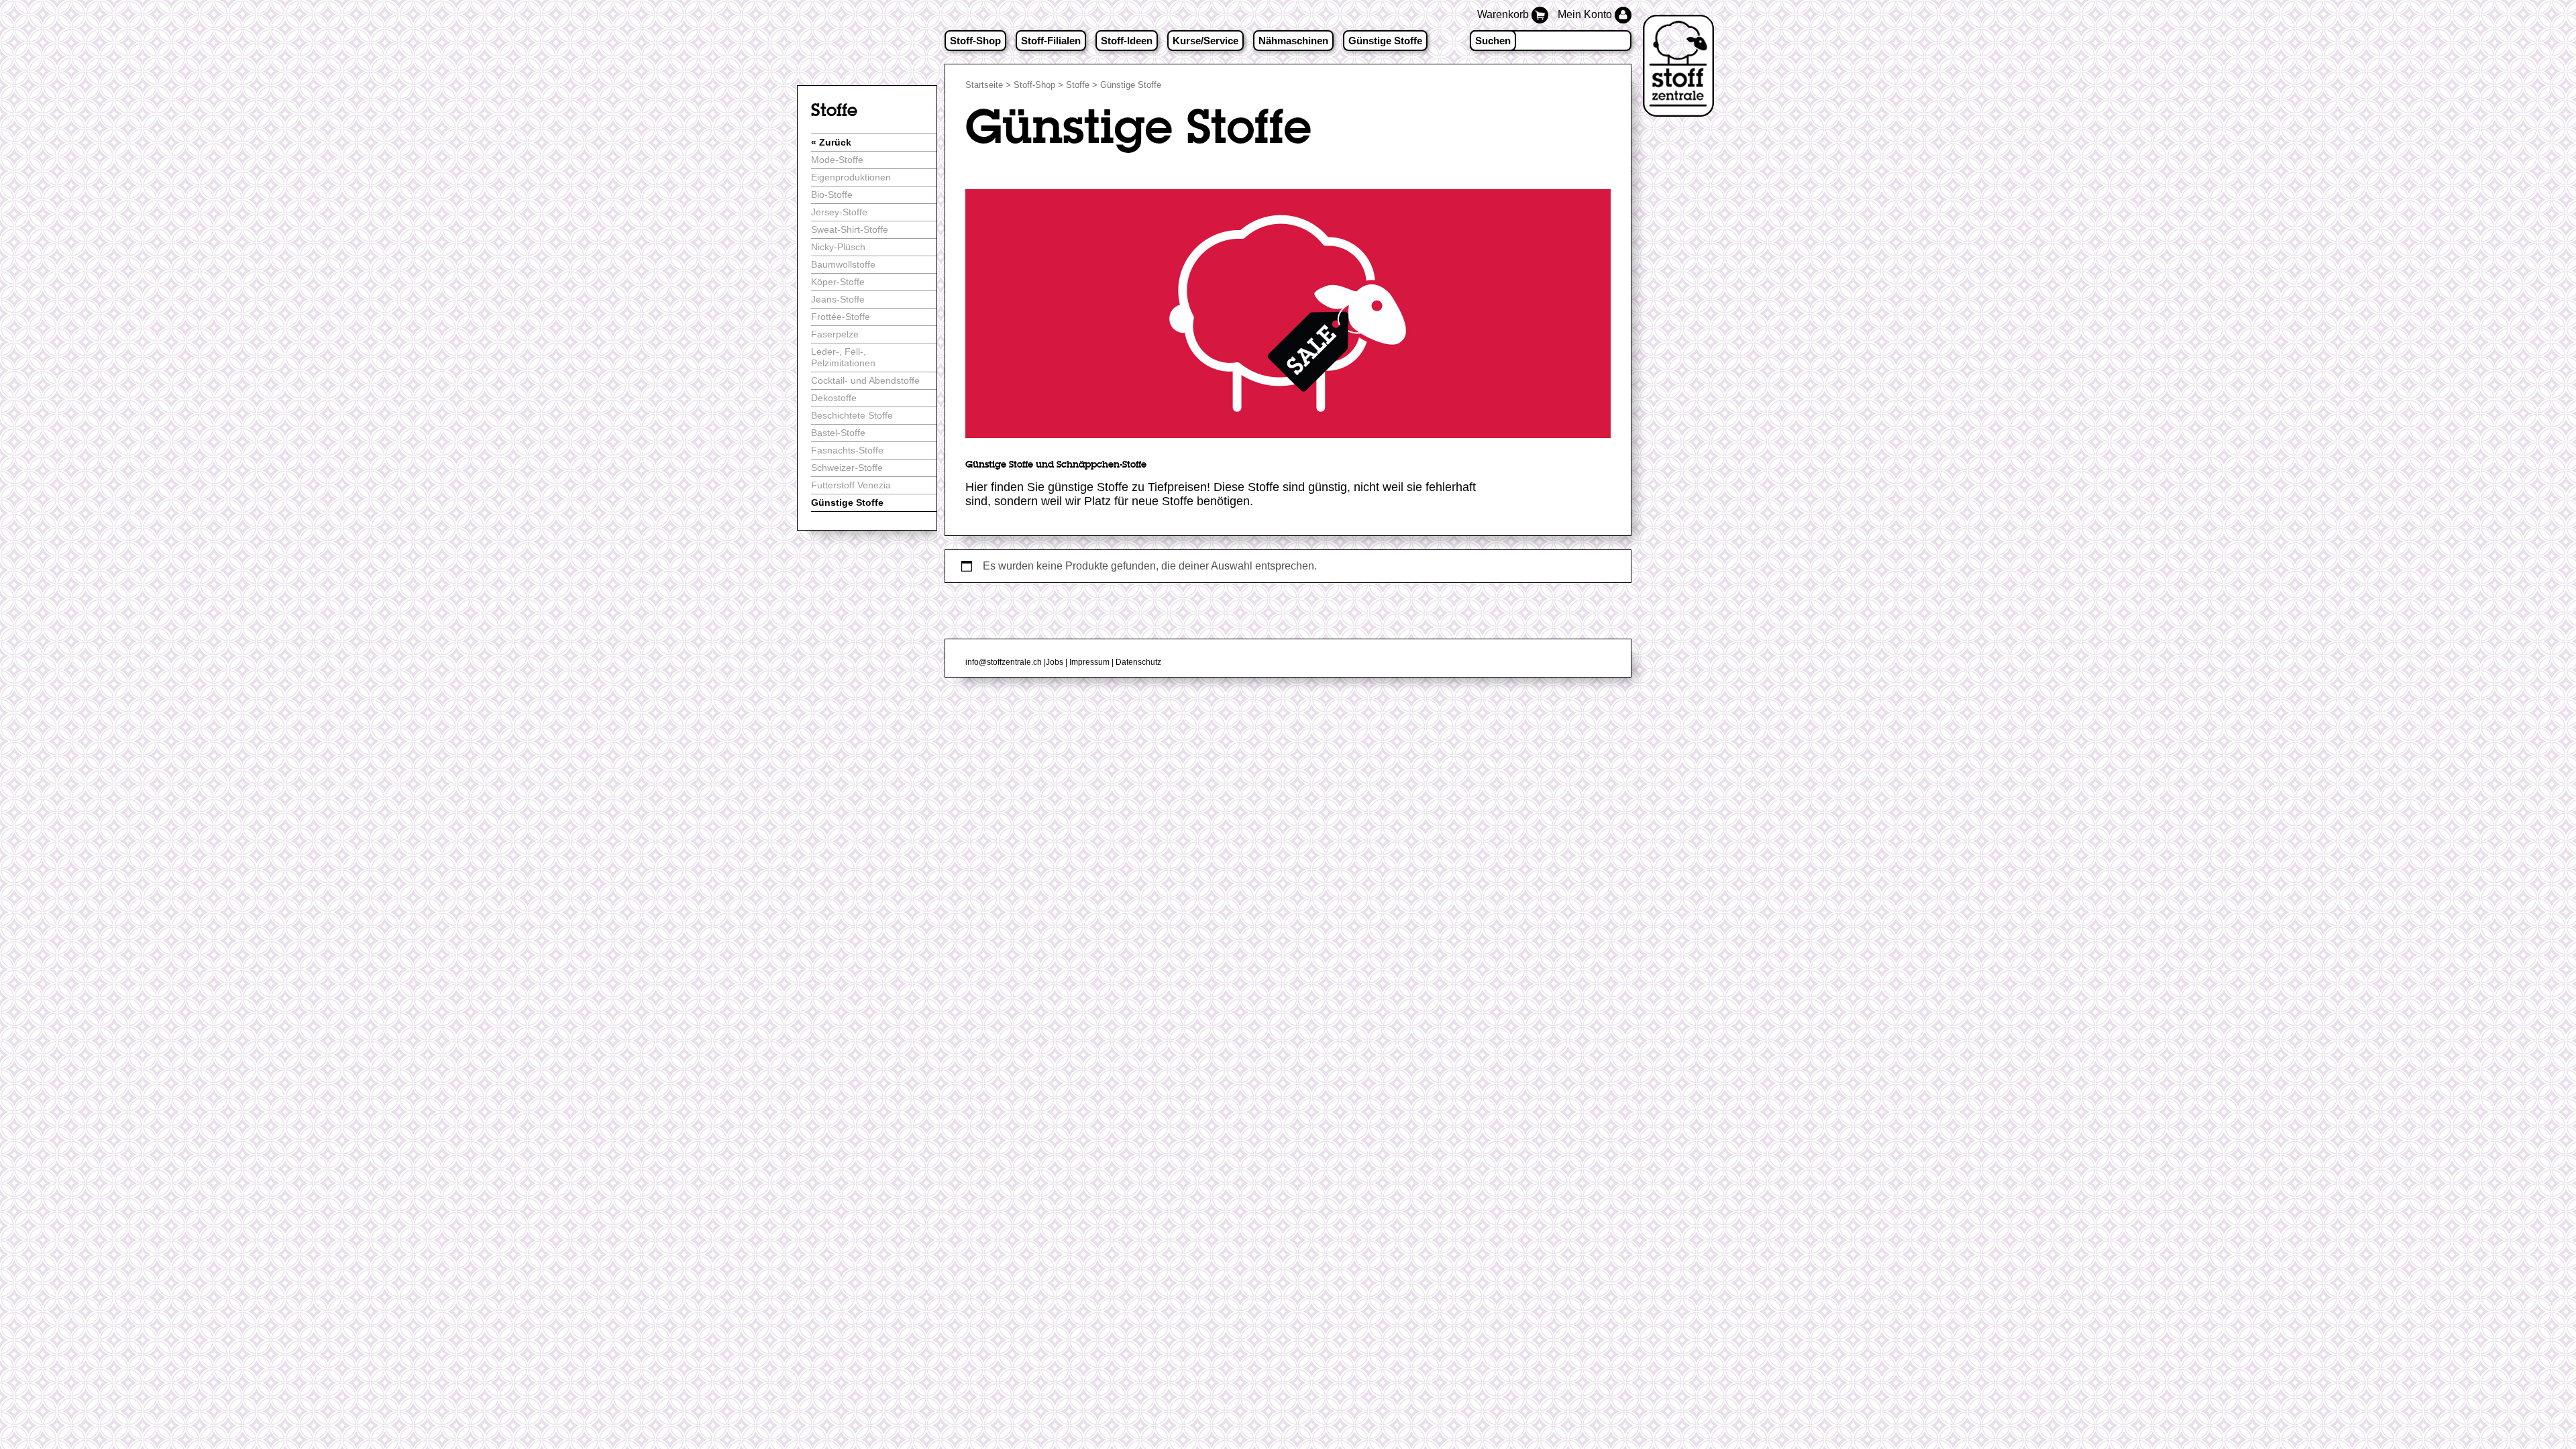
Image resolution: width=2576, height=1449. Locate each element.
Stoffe (1078, 85)
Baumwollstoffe (843, 264)
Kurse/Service (1205, 41)
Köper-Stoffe (838, 282)
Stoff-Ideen (1127, 41)
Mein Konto (1586, 14)
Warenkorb (1504, 14)
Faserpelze (835, 334)
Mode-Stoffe (837, 160)
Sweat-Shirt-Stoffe (850, 229)
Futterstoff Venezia (851, 485)
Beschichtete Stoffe (852, 415)
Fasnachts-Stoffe (847, 450)
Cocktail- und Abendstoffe (865, 380)
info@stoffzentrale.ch (1004, 662)
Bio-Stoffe (832, 195)
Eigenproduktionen (851, 177)
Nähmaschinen (1293, 41)
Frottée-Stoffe (841, 317)
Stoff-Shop (975, 41)
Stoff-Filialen (1051, 41)
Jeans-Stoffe (838, 299)
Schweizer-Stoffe (847, 468)
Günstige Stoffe (1385, 41)
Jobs (1055, 662)
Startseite (984, 85)
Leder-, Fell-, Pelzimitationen (843, 357)
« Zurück (831, 142)
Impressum (1089, 662)
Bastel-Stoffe (838, 433)
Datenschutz (1138, 662)
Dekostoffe (834, 398)
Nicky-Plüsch (838, 247)
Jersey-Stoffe (839, 212)
